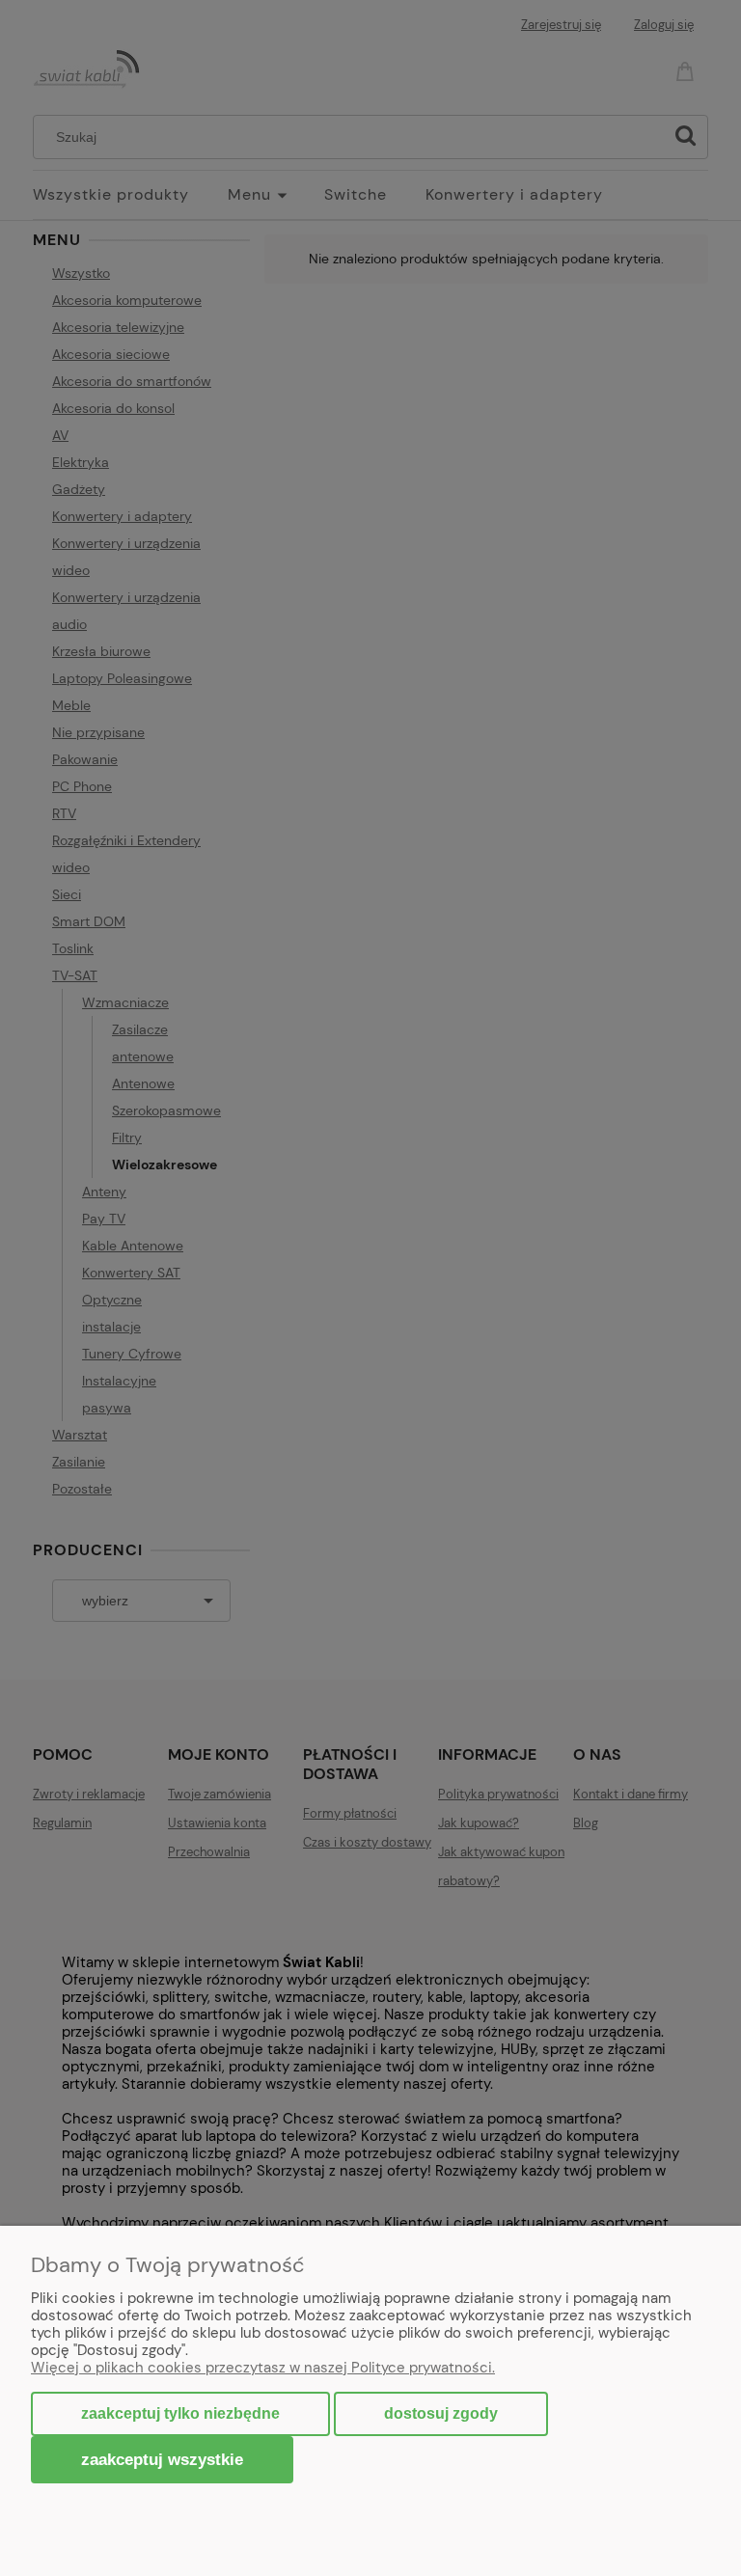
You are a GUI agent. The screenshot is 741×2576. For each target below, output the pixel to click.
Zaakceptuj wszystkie (162, 2459)
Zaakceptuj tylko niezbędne (180, 2413)
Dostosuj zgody (441, 2413)
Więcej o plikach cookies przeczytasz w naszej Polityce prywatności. (263, 2368)
